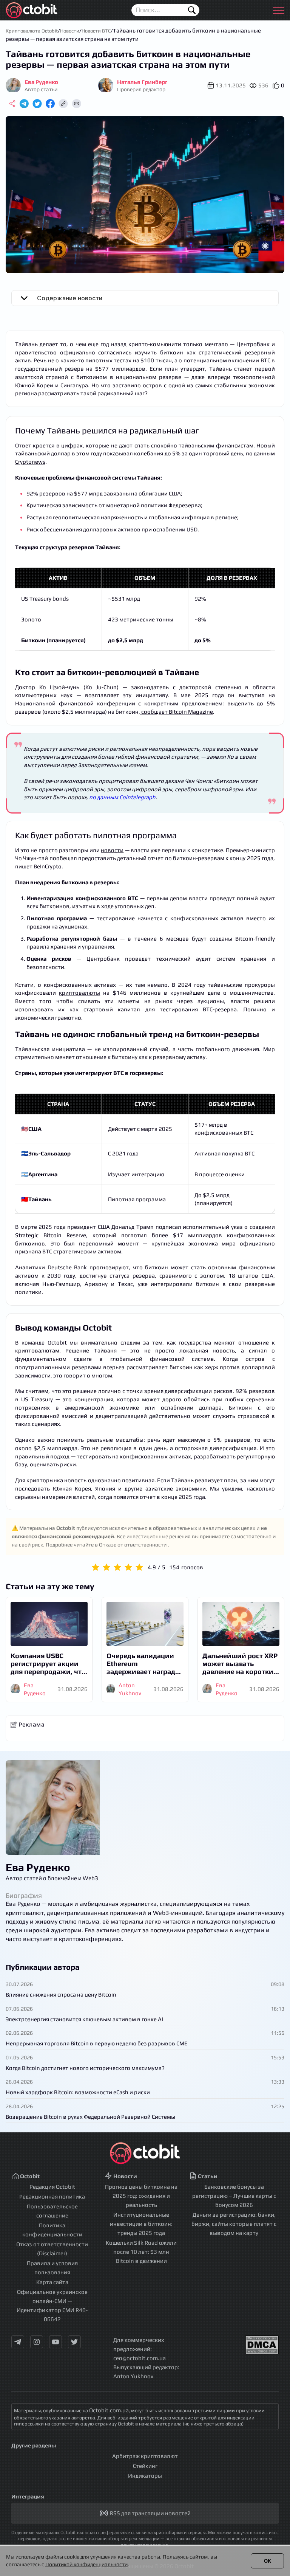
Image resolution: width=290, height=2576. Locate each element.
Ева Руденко (38, 1867)
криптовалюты (79, 993)
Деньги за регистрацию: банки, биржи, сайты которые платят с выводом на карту (234, 2224)
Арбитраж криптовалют (145, 2456)
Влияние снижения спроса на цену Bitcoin (61, 1994)
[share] (12, 104)
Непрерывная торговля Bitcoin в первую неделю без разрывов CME (97, 2043)
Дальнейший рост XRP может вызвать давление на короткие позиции (240, 1664)
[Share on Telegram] (24, 104)
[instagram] (37, 2342)
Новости (70, 31)
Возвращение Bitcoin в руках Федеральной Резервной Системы (90, 2117)
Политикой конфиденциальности (86, 2564)
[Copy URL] (63, 104)
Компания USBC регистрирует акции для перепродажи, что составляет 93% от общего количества (48, 1664)
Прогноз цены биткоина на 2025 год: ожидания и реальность (141, 2196)
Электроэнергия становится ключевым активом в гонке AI (84, 2019)
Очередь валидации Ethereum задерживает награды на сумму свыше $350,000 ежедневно (144, 1664)
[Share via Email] (76, 104)
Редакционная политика (52, 2196)
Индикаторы (145, 2476)
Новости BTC (96, 31)
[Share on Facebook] (50, 104)
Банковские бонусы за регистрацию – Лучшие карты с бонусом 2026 (234, 2196)
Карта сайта (52, 2282)
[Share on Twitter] (37, 104)
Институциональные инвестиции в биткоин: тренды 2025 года (141, 2224)
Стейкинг (145, 2466)
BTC (265, 360)
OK (268, 2561)
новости (112, 850)
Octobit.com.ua (109, 2410)
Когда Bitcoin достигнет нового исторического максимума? (85, 2068)
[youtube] (56, 2342)
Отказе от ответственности (133, 1545)
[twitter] (74, 2342)
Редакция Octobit (52, 2187)
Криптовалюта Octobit (32, 31)
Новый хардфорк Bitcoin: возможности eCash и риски (78, 2092)
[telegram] (18, 2342)
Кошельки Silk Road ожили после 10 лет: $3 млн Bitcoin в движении (141, 2252)
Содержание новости (70, 298)
